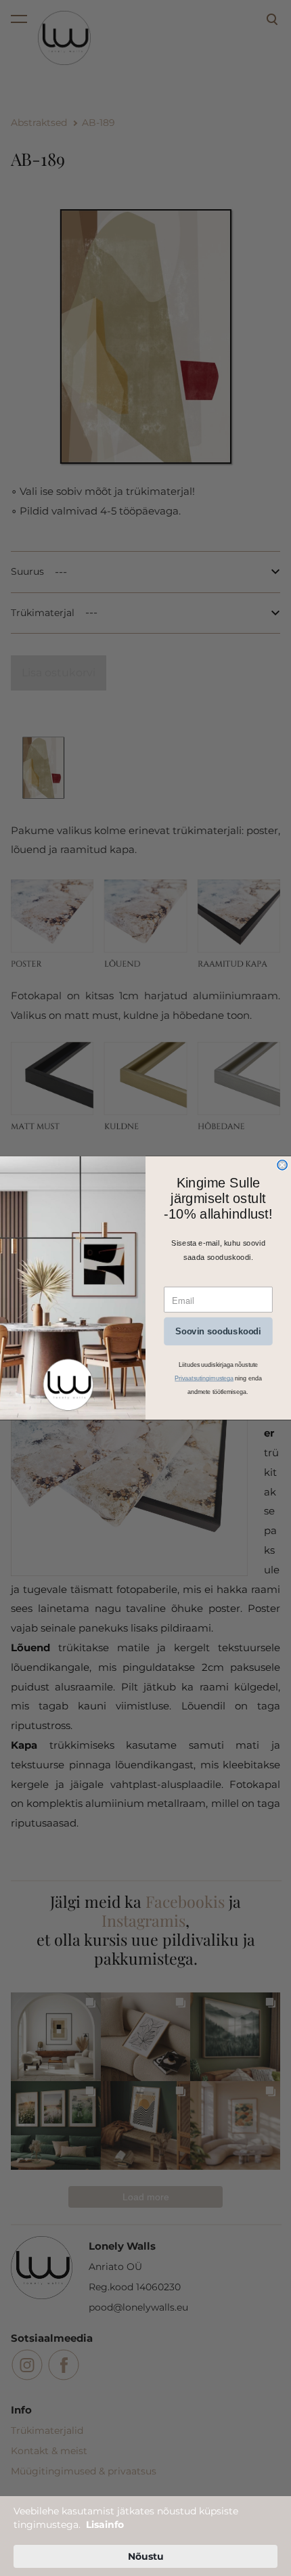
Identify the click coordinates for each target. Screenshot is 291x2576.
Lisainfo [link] (105, 2525)
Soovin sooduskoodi (218, 1332)
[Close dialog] (282, 1165)
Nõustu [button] (146, 2556)
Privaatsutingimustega (204, 1378)
